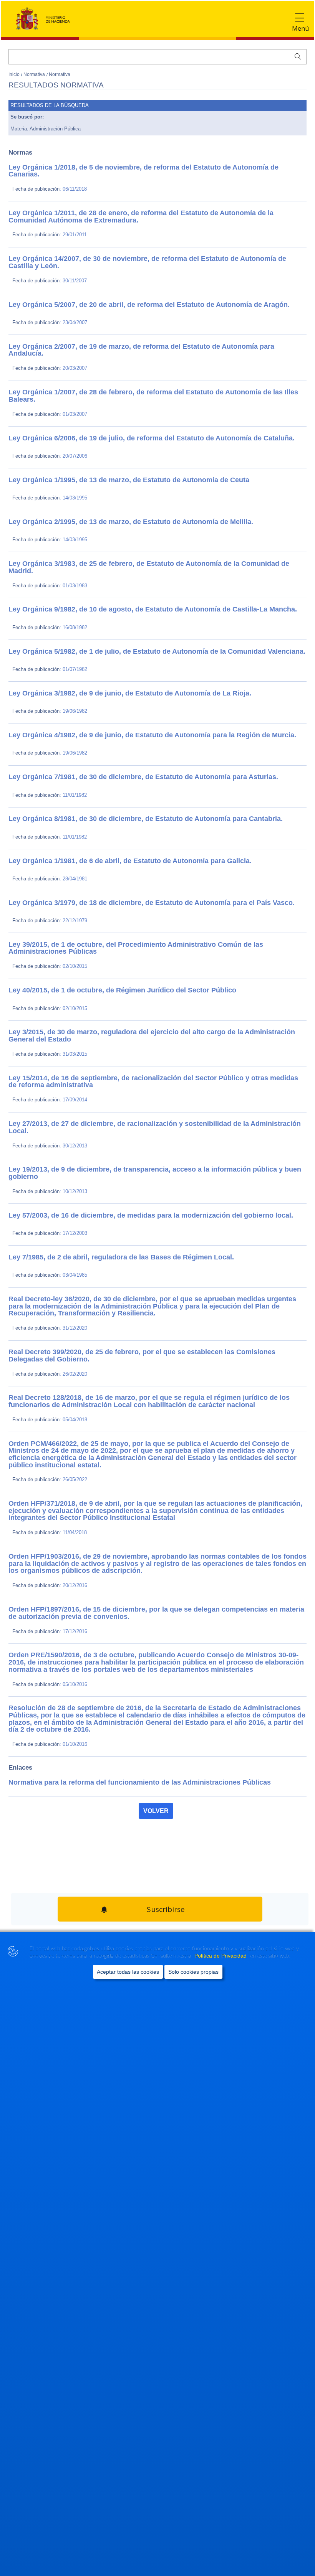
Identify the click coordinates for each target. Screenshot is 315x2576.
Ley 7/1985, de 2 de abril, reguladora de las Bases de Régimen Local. (99, 1222)
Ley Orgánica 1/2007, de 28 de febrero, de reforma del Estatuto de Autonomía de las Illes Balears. (135, 381)
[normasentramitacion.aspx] (272, 1874)
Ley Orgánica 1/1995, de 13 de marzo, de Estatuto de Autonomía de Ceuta (105, 464)
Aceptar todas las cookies (128, 1972)
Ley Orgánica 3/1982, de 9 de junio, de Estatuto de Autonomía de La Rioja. (106, 674)
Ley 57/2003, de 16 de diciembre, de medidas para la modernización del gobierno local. (122, 1180)
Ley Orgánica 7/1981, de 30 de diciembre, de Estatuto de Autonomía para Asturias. (116, 757)
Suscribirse (165, 1833)
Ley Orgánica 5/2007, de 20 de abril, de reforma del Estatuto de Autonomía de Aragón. (121, 297)
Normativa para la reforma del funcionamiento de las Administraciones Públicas (113, 1708)
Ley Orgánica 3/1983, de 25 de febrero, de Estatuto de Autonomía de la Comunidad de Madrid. (131, 548)
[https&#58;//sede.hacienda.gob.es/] (43, 1874)
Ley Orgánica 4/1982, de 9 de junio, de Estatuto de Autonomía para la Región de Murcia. (124, 715)
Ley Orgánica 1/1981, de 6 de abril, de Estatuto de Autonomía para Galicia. (106, 841)
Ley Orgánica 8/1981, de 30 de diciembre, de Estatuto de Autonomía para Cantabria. (118, 799)
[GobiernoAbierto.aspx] (196, 1874)
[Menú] (300, 18)
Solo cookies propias (193, 1972)
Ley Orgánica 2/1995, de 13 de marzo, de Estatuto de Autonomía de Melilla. (106, 506)
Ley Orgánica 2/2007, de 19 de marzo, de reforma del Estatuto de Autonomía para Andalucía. (129, 339)
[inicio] (119, 1874)
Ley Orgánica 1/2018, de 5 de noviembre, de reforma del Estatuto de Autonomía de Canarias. (129, 167)
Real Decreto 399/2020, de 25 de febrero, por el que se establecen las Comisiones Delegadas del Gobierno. (148, 1310)
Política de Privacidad (221, 1956)
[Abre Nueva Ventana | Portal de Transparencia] (43, 1908)
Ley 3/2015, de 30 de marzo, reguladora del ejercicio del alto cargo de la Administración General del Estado (148, 1009)
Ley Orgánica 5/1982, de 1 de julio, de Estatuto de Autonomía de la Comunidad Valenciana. (127, 632)
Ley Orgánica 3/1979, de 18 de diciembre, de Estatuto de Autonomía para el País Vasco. (123, 883)
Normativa (35, 74)
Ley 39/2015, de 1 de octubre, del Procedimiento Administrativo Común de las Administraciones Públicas (146, 925)
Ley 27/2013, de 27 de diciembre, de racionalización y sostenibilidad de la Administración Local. (134, 1096)
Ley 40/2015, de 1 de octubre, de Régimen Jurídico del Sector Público (99, 967)
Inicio (15, 74)
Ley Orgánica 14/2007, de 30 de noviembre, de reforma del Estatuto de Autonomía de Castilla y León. (140, 255)
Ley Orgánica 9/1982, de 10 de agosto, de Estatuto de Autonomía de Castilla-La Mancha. (124, 590)
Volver (156, 1737)
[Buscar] (296, 56)
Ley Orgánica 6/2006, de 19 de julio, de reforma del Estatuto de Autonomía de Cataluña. (123, 422)
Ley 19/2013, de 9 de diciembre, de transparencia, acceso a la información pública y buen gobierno (138, 1138)
